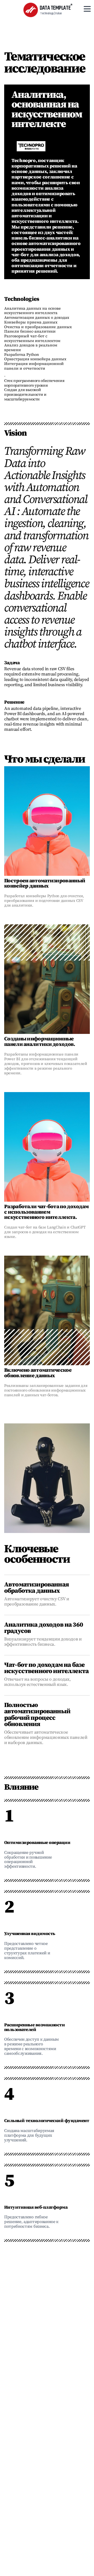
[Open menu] (87, 9)
